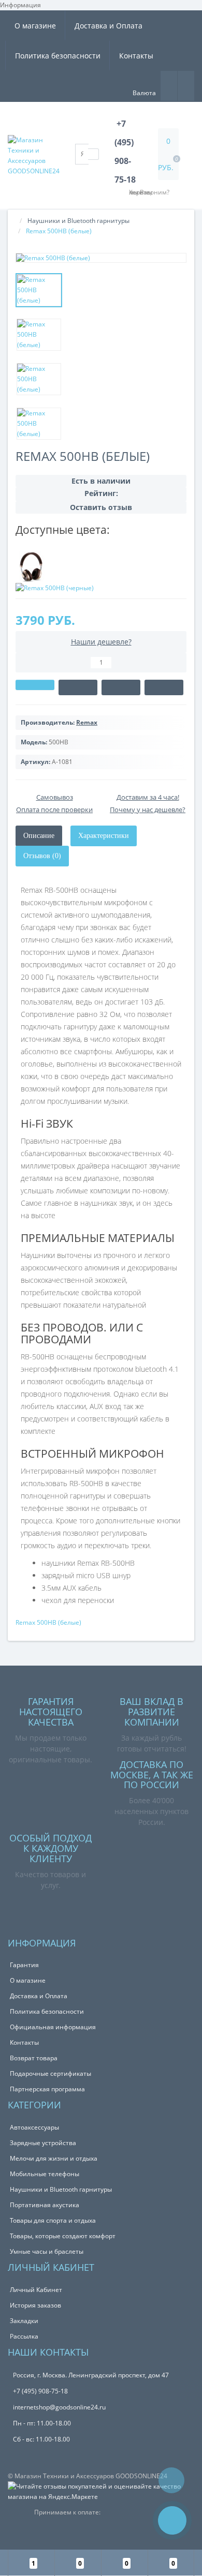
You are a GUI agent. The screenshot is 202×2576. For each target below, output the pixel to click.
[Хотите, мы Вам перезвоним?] (172, 2520)
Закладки (24, 2321)
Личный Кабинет (36, 2290)
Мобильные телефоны (45, 2174)
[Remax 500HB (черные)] (55, 587)
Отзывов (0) (42, 856)
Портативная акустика (45, 2205)
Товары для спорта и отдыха (53, 2220)
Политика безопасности (58, 56)
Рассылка (24, 2336)
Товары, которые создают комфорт (63, 2236)
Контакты (136, 56)
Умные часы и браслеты (47, 2251)
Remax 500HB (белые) (48, 1622)
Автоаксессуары (34, 2127)
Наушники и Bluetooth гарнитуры (78, 221)
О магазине (35, 26)
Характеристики (104, 836)
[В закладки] (121, 687)
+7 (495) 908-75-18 (40, 2391)
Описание (39, 836)
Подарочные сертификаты (51, 2073)
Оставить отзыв (101, 507)
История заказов (35, 2305)
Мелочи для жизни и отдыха (54, 2158)
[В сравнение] (164, 687)
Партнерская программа (47, 2089)
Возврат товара (34, 2058)
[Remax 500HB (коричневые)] (31, 566)
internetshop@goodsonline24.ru (59, 2407)
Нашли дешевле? (101, 642)
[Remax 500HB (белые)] (101, 258)
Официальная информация (53, 2027)
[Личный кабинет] (186, 85)
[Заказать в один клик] (78, 687)
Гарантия (24, 1965)
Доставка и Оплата (109, 26)
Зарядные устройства (43, 2143)
